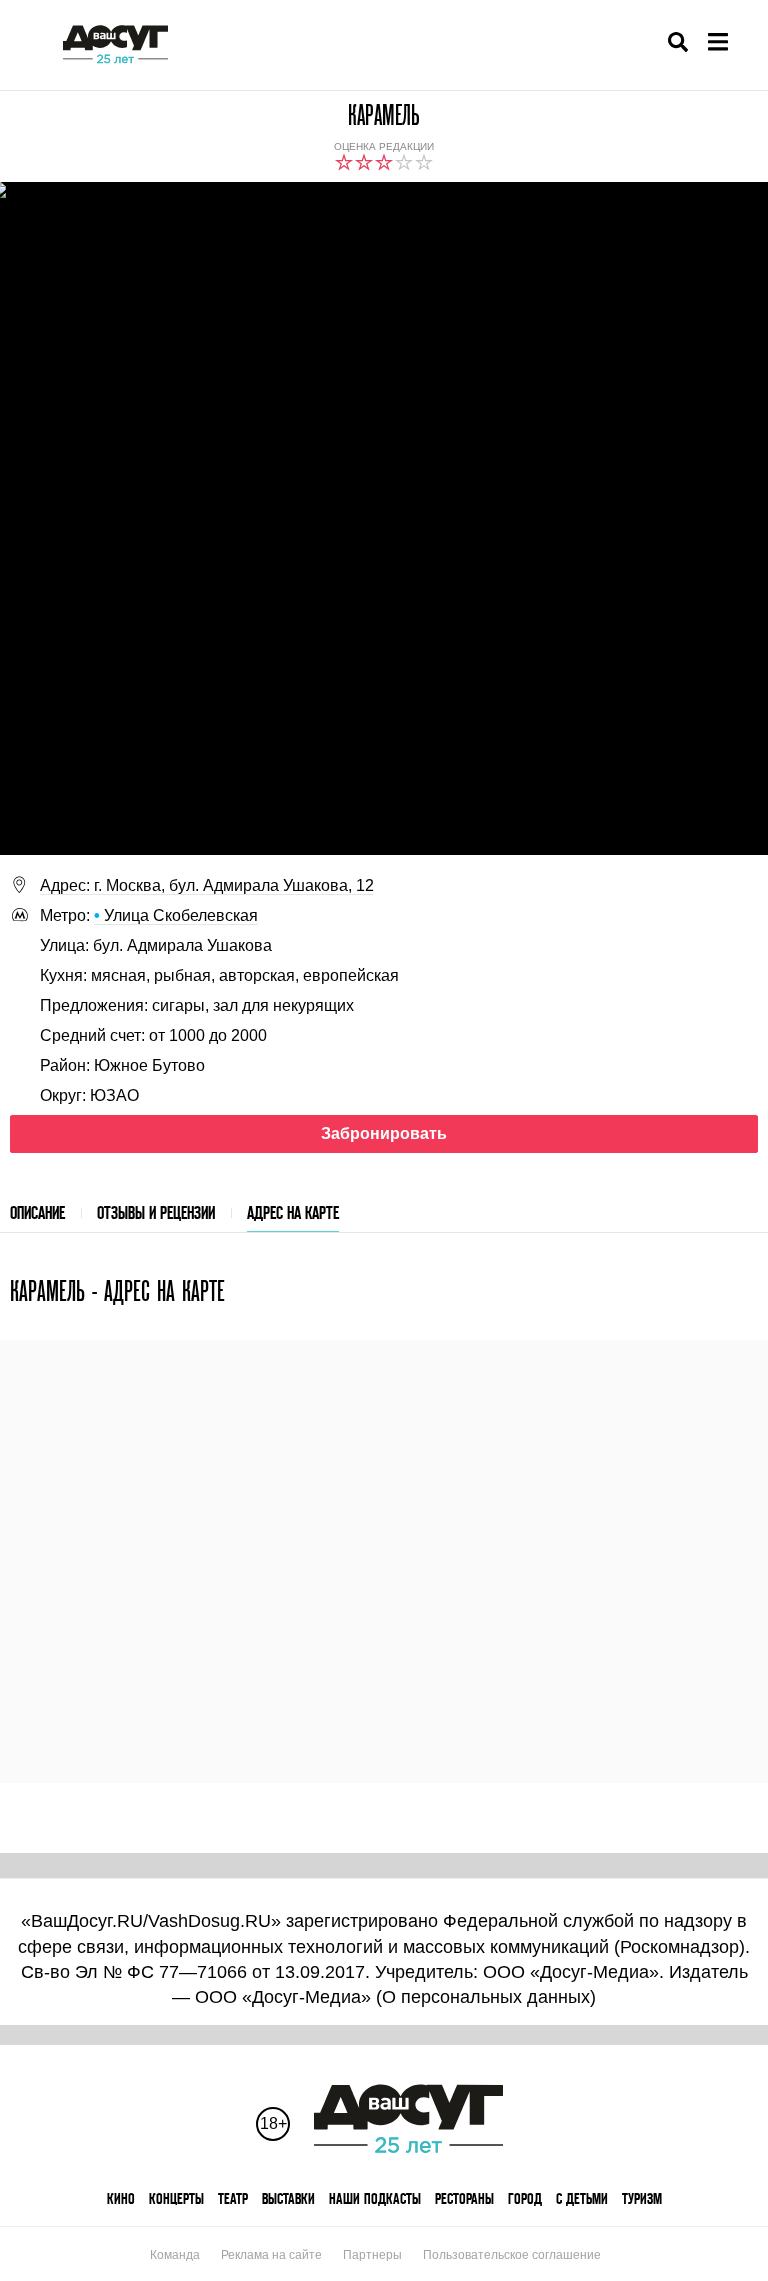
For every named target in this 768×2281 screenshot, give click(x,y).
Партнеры (372, 2255)
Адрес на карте (293, 1212)
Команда (175, 2255)
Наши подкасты (375, 2198)
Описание (37, 1212)
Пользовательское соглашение (512, 2255)
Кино (121, 2198)
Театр (233, 2198)
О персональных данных (486, 1997)
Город (525, 2198)
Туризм (642, 2198)
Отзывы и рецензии (156, 1212)
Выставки (288, 2198)
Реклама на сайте (271, 2255)
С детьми (582, 2198)
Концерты (176, 2198)
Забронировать (384, 1133)
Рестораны (464, 2198)
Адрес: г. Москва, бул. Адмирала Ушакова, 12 (207, 885)
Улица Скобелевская (176, 915)
